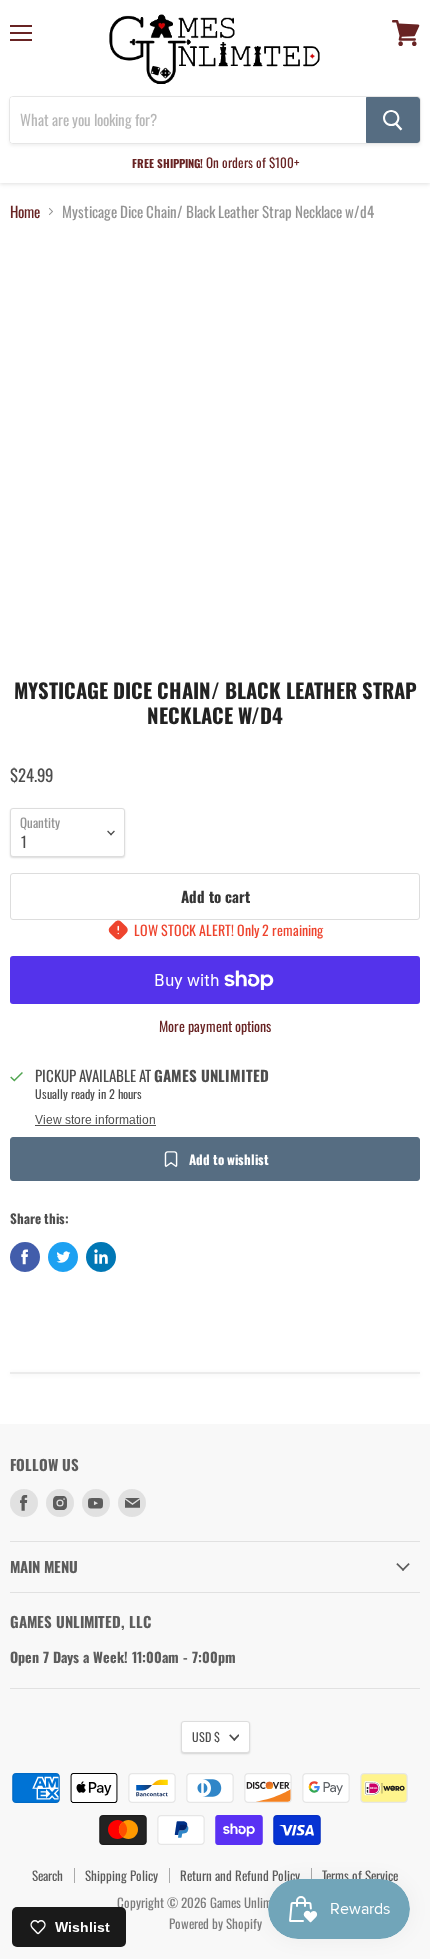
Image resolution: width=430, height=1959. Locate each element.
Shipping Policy (121, 1875)
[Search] (393, 120)
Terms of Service (360, 1875)
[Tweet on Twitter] (63, 1257)
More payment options (215, 1026)
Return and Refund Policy (240, 1875)
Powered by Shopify (215, 1923)
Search (47, 1875)
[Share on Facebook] (25, 1257)
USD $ (206, 1736)
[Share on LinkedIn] (101, 1257)
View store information (95, 1120)
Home (25, 211)
